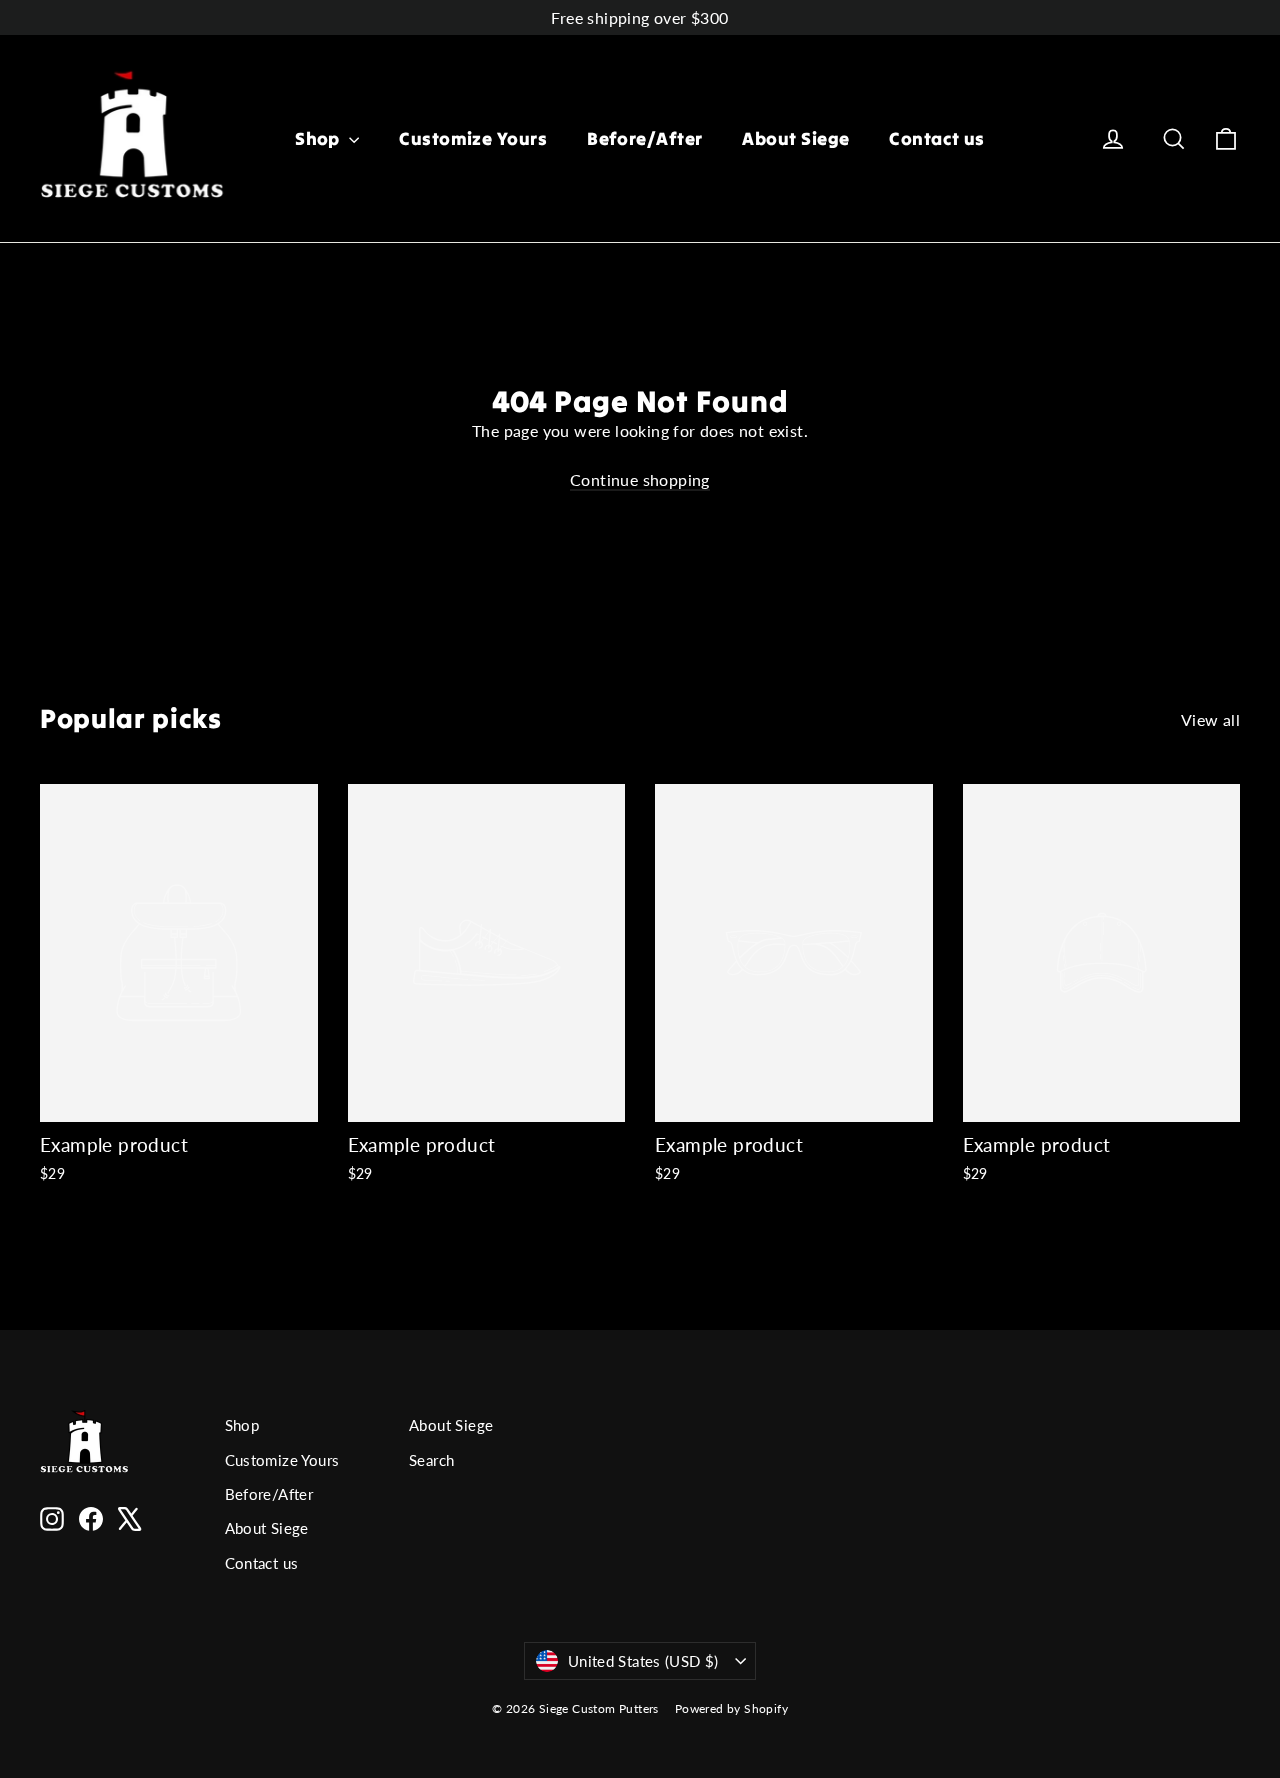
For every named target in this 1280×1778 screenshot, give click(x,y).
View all (1210, 719)
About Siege (795, 138)
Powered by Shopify (731, 1708)
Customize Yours (473, 138)
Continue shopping (640, 479)
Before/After (644, 138)
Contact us (937, 138)
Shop (319, 138)
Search (431, 1460)
